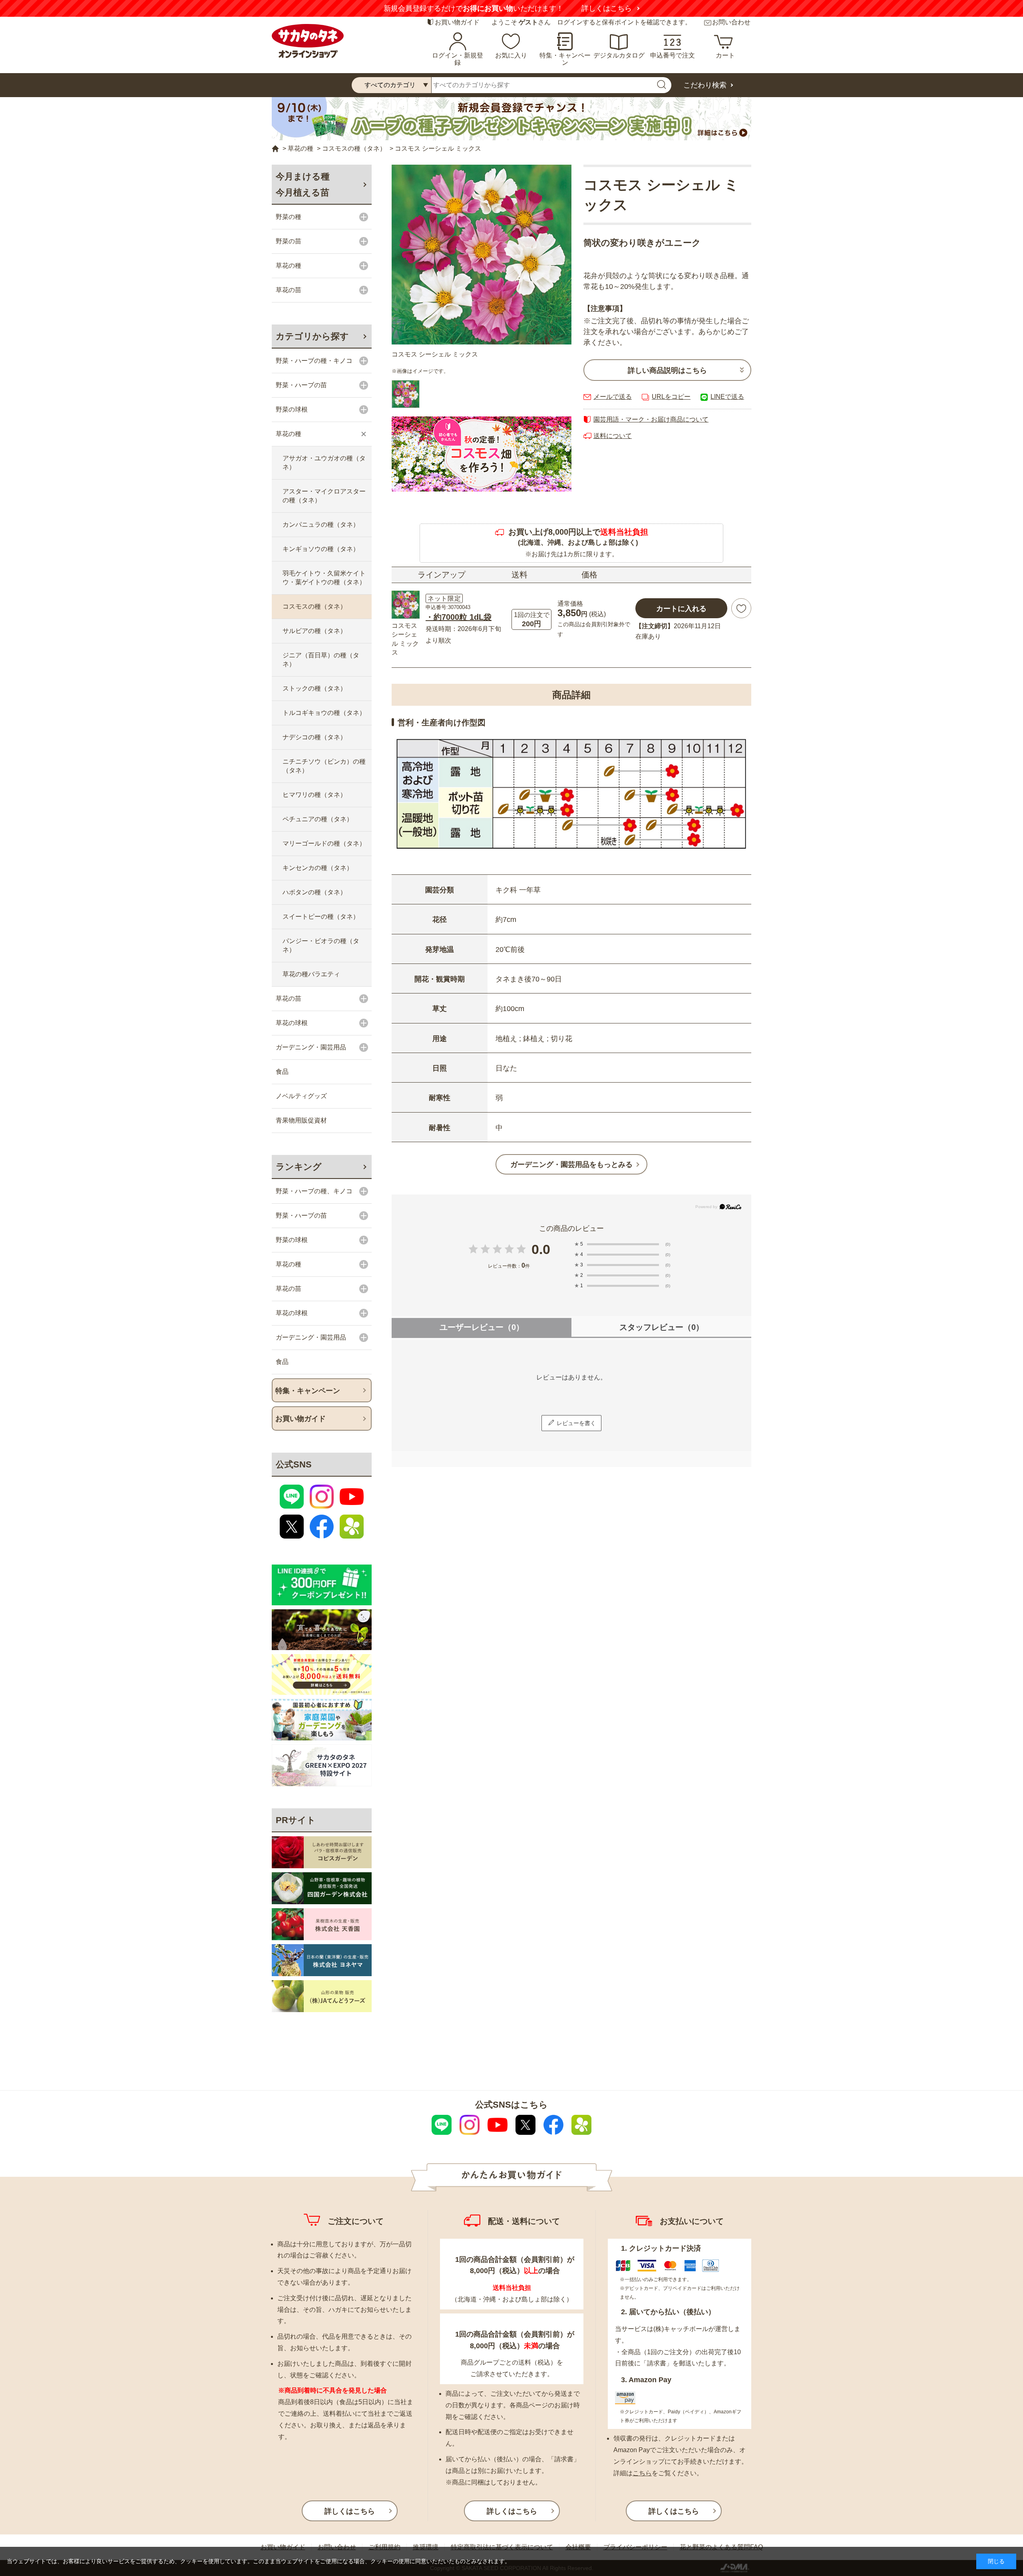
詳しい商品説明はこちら (667, 370)
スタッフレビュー (662, 1327)
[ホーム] (275, 149)
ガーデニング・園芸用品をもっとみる (571, 1165)
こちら (642, 2473)
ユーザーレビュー (482, 1327)
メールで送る (613, 397)
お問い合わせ (731, 22)
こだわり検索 (705, 85)
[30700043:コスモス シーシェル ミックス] (406, 394)
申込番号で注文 (673, 55)
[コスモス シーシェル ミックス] (482, 255)
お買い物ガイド (457, 22)
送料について (613, 436)
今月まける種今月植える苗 (303, 184)
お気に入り (511, 55)
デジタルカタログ (619, 55)
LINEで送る (727, 397)
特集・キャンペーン (565, 59)
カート (725, 55)
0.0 (541, 1249)
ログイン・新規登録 (458, 59)
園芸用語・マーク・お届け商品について (651, 419)
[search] (661, 85)
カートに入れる (681, 609)
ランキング (299, 1167)
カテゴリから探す (312, 336)
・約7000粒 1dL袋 (459, 617)
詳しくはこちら (607, 8)
